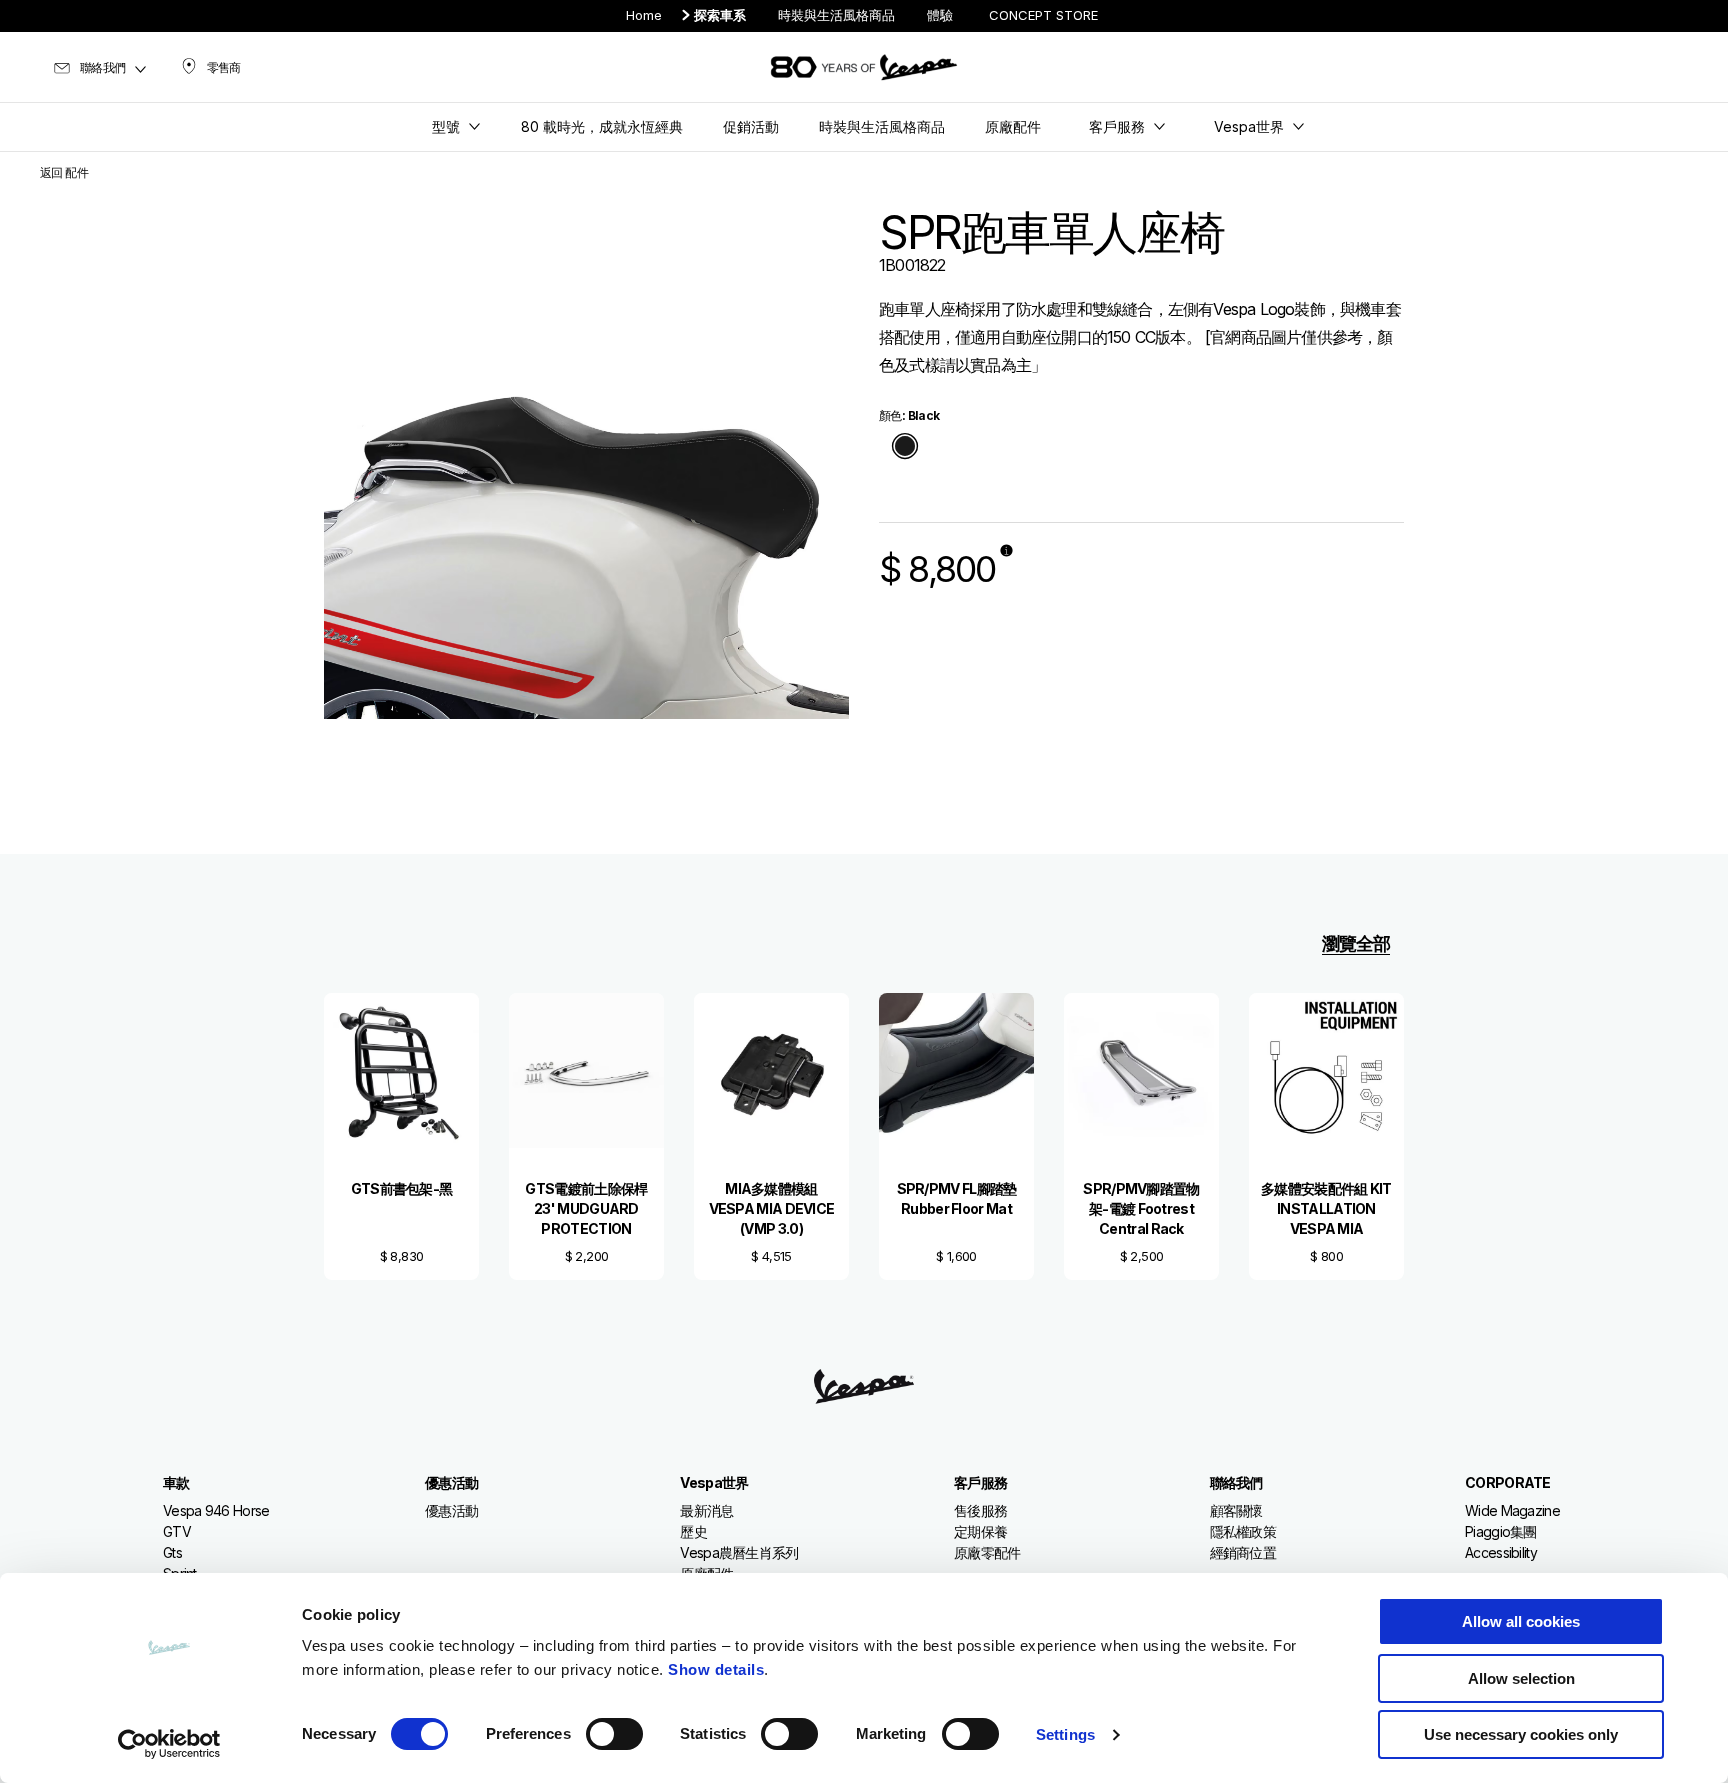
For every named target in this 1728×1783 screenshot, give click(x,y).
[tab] (905, 447)
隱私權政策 (1243, 1531)
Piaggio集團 (1501, 1531)
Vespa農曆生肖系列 (739, 1552)
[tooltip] (905, 447)
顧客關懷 (1236, 1510)
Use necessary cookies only (1521, 1734)
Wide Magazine (1512, 1510)
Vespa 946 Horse (216, 1510)
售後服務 (980, 1510)
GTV (177, 1531)
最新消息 (706, 1510)
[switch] (614, 1734)
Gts (172, 1552)
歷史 (693, 1531)
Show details (716, 1669)
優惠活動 (451, 1510)
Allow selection (1521, 1678)
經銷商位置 (1243, 1552)
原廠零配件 (987, 1552)
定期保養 (980, 1531)
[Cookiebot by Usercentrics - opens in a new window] (169, 1744)
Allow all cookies (1521, 1621)
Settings (1065, 1734)
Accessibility (1501, 1552)
